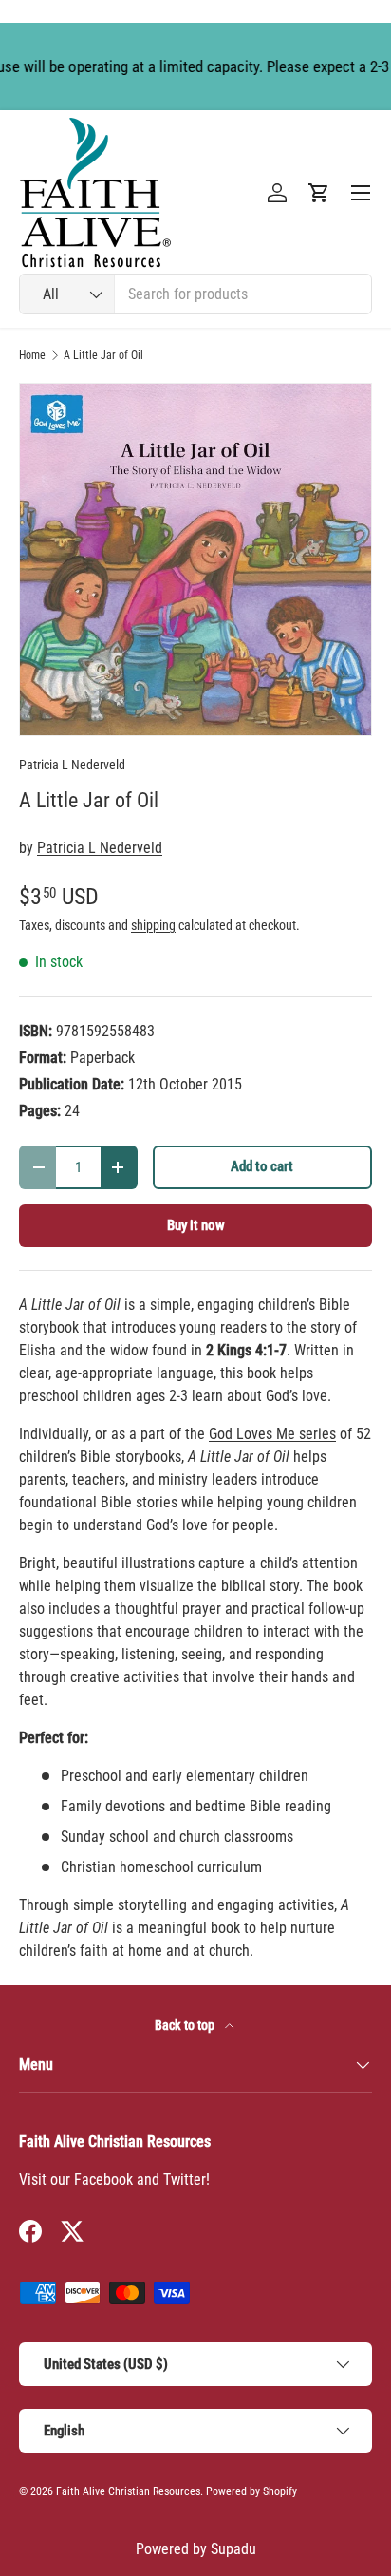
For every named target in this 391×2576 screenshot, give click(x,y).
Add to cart (262, 1166)
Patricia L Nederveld (72, 765)
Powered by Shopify (251, 2491)
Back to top (186, 2025)
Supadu (233, 2549)
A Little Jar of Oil (103, 355)
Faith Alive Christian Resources (128, 2491)
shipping (153, 925)
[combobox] (195, 294)
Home (32, 355)
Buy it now (196, 1225)
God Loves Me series (272, 1434)
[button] (319, 193)
